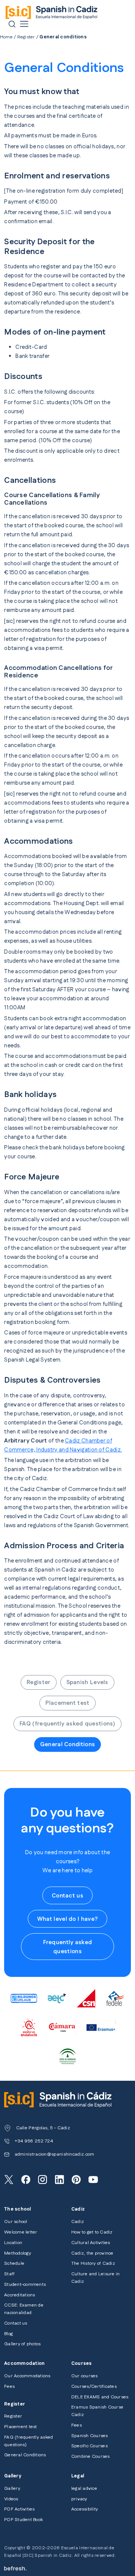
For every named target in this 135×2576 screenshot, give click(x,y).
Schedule (14, 2263)
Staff (9, 2274)
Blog (8, 2334)
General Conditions (67, 1744)
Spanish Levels (87, 1682)
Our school (16, 2222)
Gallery (12, 2489)
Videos (11, 2499)
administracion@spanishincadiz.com (55, 2154)
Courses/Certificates (94, 2387)
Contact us (67, 1896)
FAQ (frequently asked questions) (67, 1724)
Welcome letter (21, 2232)
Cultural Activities (91, 2243)
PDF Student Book (23, 2520)
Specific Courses (89, 2446)
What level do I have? (67, 1919)
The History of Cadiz (93, 2263)
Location (13, 2243)
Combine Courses (91, 2457)
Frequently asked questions (68, 1947)
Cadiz (78, 2222)
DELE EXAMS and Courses (100, 2397)
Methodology (18, 2253)
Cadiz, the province (92, 2253)
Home (6, 37)
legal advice (84, 2489)
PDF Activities (19, 2509)
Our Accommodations (27, 2376)
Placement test (67, 1703)
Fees (9, 2387)
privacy (79, 2499)
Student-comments (25, 2285)
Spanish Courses (90, 2436)
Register (26, 37)
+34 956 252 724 (34, 2141)
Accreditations (19, 2295)
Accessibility (85, 2509)
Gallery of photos (22, 2344)
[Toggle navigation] (24, 24)
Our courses (85, 2376)
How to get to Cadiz (92, 2232)
